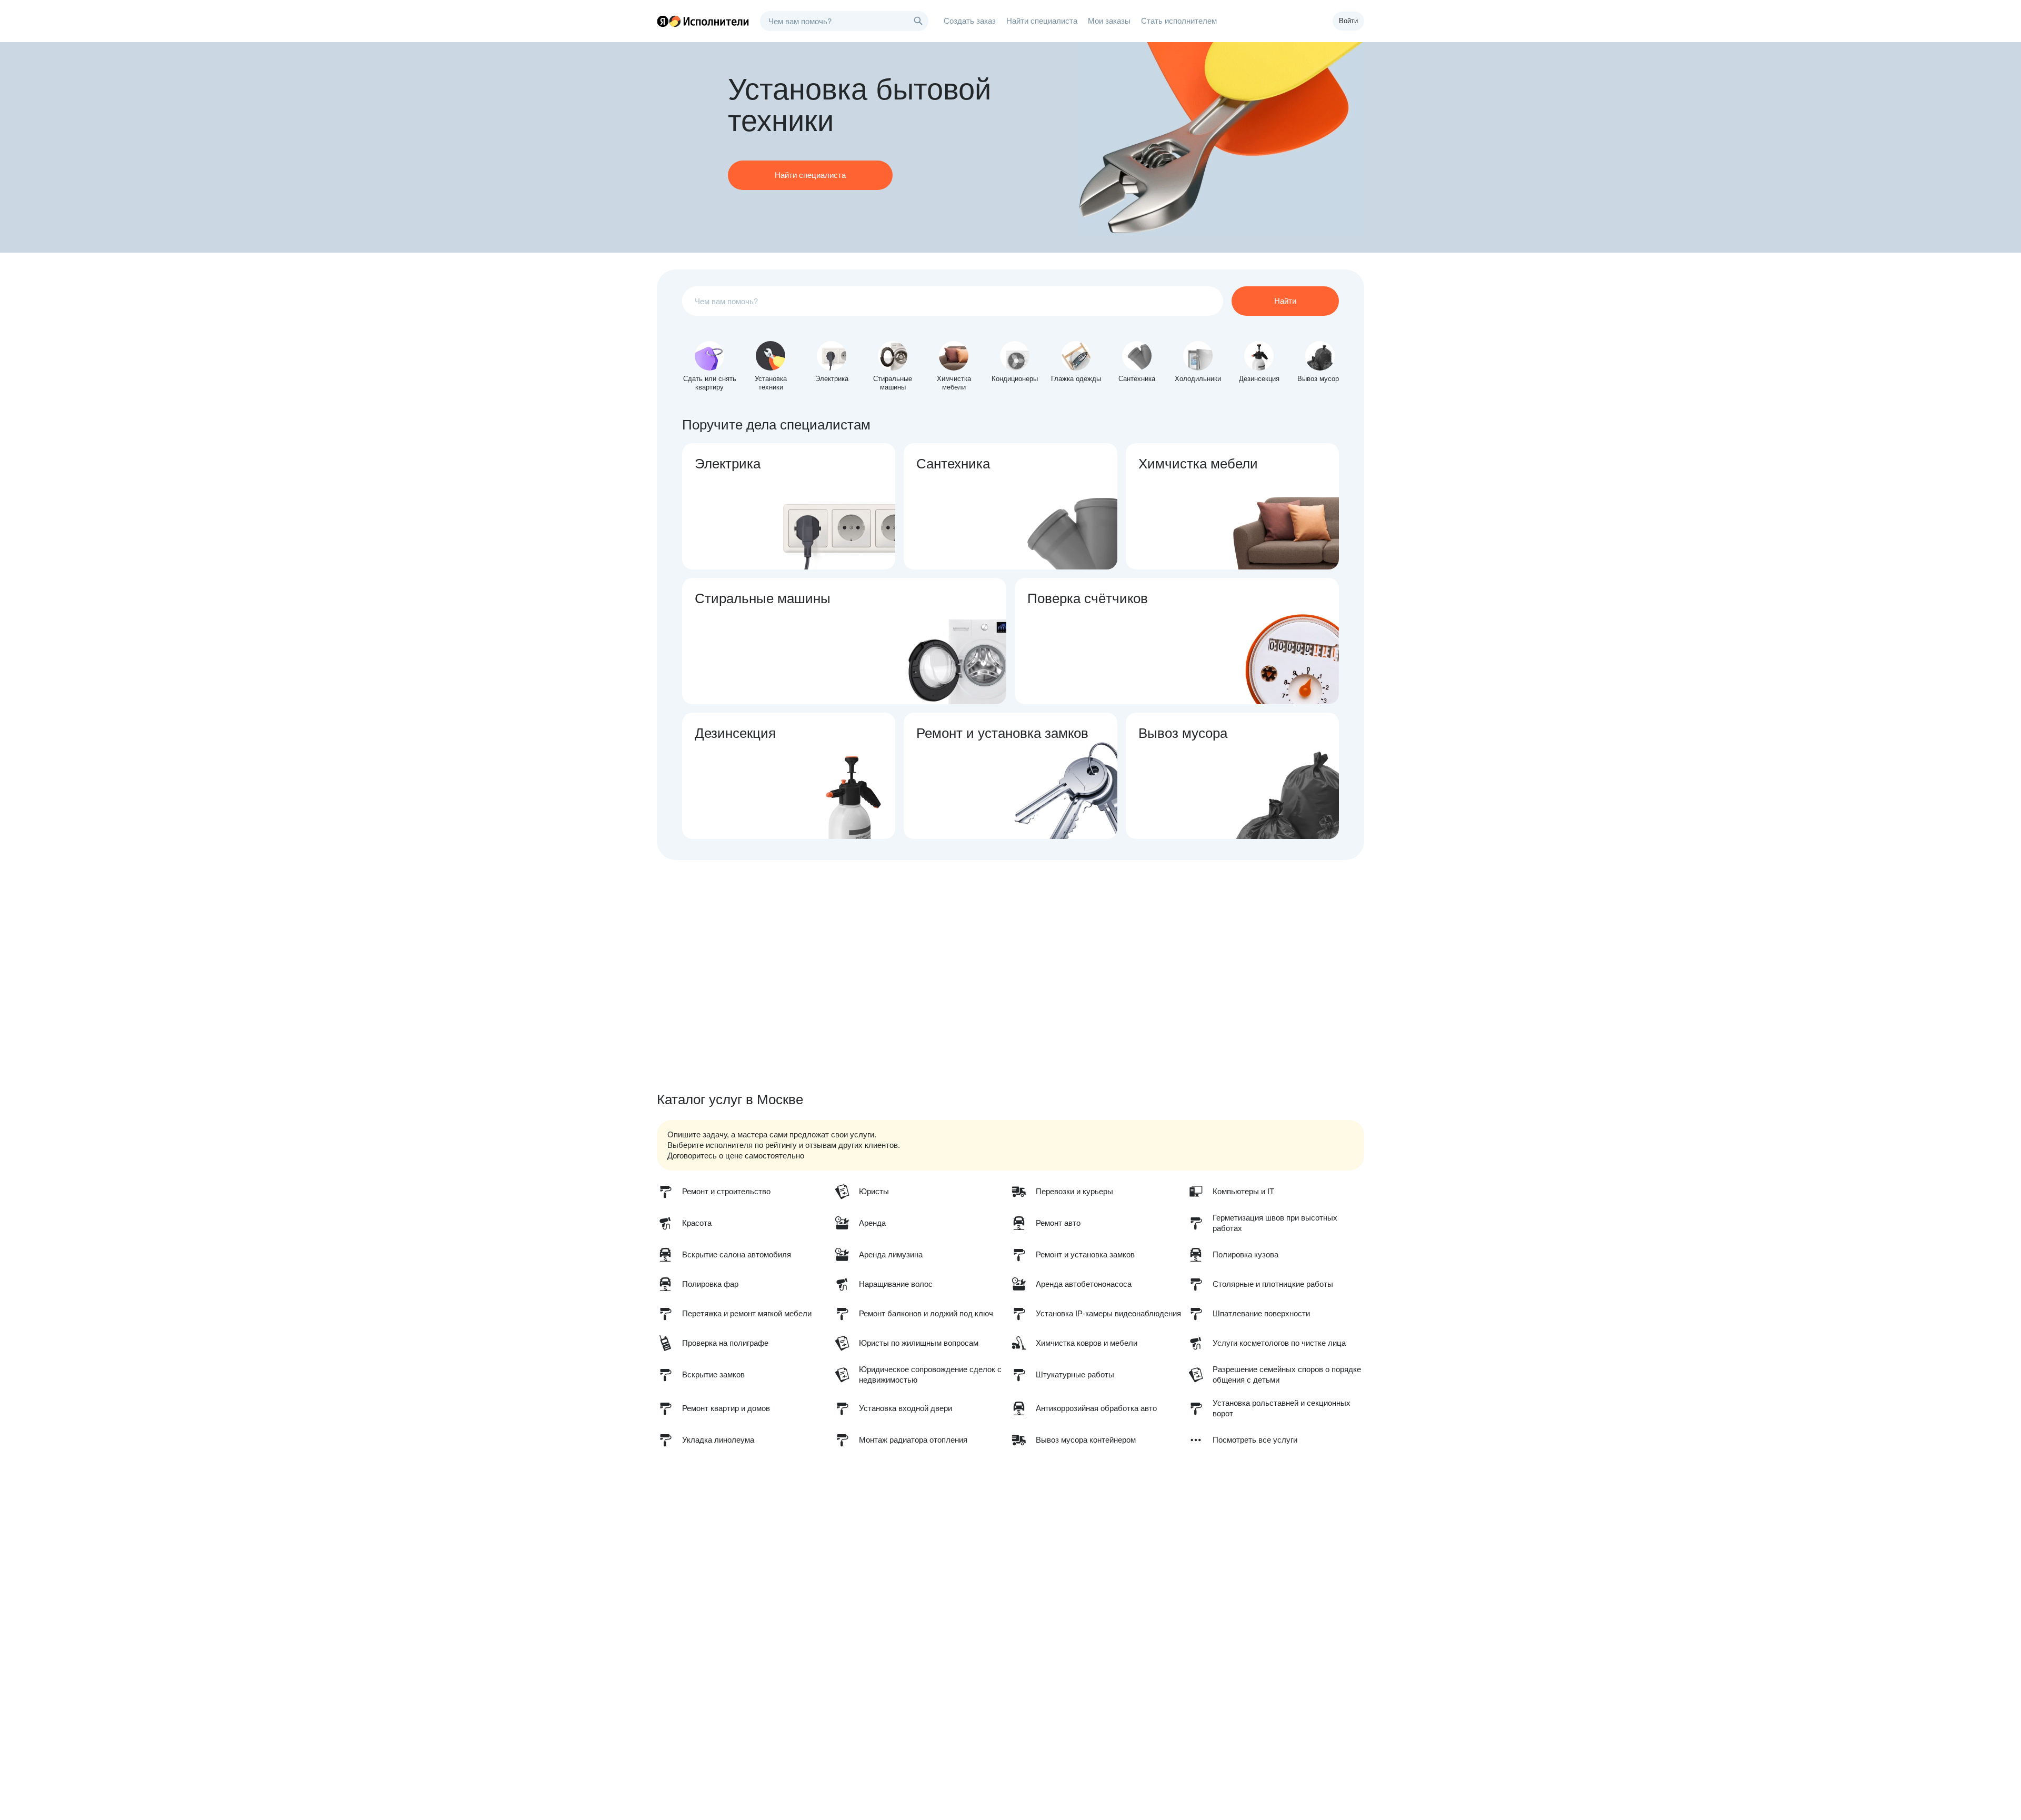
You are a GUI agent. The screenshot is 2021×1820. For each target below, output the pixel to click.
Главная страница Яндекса (663, 21)
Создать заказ (970, 21)
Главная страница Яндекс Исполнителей (703, 21)
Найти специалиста (1042, 21)
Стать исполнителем (1179, 21)
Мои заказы (1109, 21)
